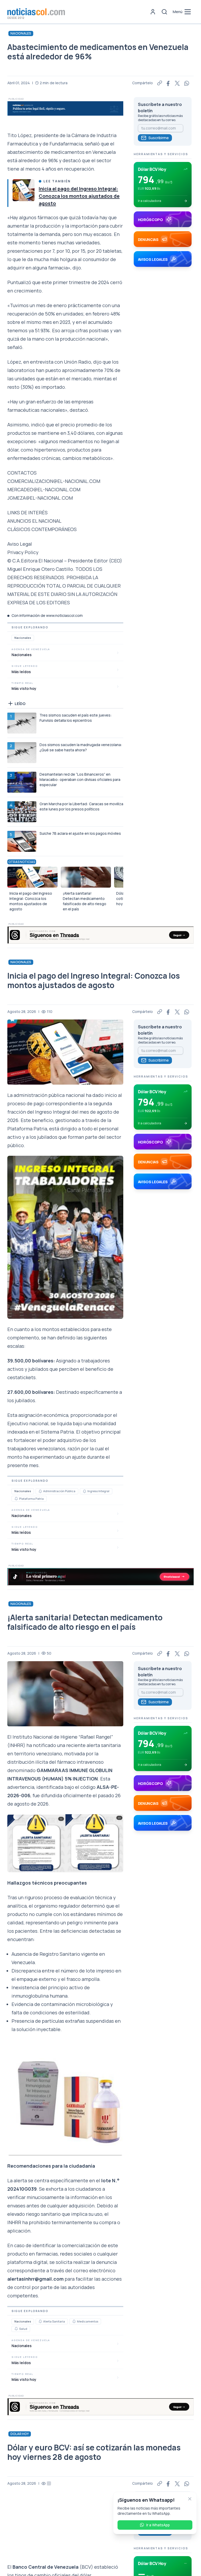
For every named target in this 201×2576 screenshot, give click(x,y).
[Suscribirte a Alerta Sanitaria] (40, 2321)
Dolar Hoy (20, 2434)
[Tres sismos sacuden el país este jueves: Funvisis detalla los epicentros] (22, 723)
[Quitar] (190, 2499)
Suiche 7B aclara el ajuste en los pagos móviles (80, 833)
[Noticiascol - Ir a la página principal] (36, 12)
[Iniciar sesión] (153, 12)
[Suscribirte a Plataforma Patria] (16, 1499)
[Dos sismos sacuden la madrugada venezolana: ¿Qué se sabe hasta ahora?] (22, 753)
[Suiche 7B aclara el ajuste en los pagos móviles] (22, 841)
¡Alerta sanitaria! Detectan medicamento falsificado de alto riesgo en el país (85, 901)
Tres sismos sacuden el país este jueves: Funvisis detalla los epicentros (76, 718)
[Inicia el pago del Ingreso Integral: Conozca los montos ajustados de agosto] (24, 190)
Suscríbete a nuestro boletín (160, 108)
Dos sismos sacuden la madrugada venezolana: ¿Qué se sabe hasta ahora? (81, 747)
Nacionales (21, 33)
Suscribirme (159, 138)
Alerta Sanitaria (54, 2321)
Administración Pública (59, 1491)
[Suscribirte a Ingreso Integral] (85, 1491)
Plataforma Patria (31, 1499)
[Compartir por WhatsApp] (187, 83)
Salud (23, 2329)
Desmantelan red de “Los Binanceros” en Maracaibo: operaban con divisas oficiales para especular (80, 779)
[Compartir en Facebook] (169, 83)
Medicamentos (88, 2321)
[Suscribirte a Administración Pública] (40, 1491)
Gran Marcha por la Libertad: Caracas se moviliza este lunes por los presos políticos (81, 806)
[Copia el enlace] (160, 83)
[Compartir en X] (177, 83)
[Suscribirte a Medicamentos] (74, 2321)
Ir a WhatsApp (158, 2525)
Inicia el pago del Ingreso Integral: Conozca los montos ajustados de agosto (79, 196)
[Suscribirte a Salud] (16, 2329)
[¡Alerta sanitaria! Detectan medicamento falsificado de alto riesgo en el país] (86, 877)
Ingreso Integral (98, 1491)
